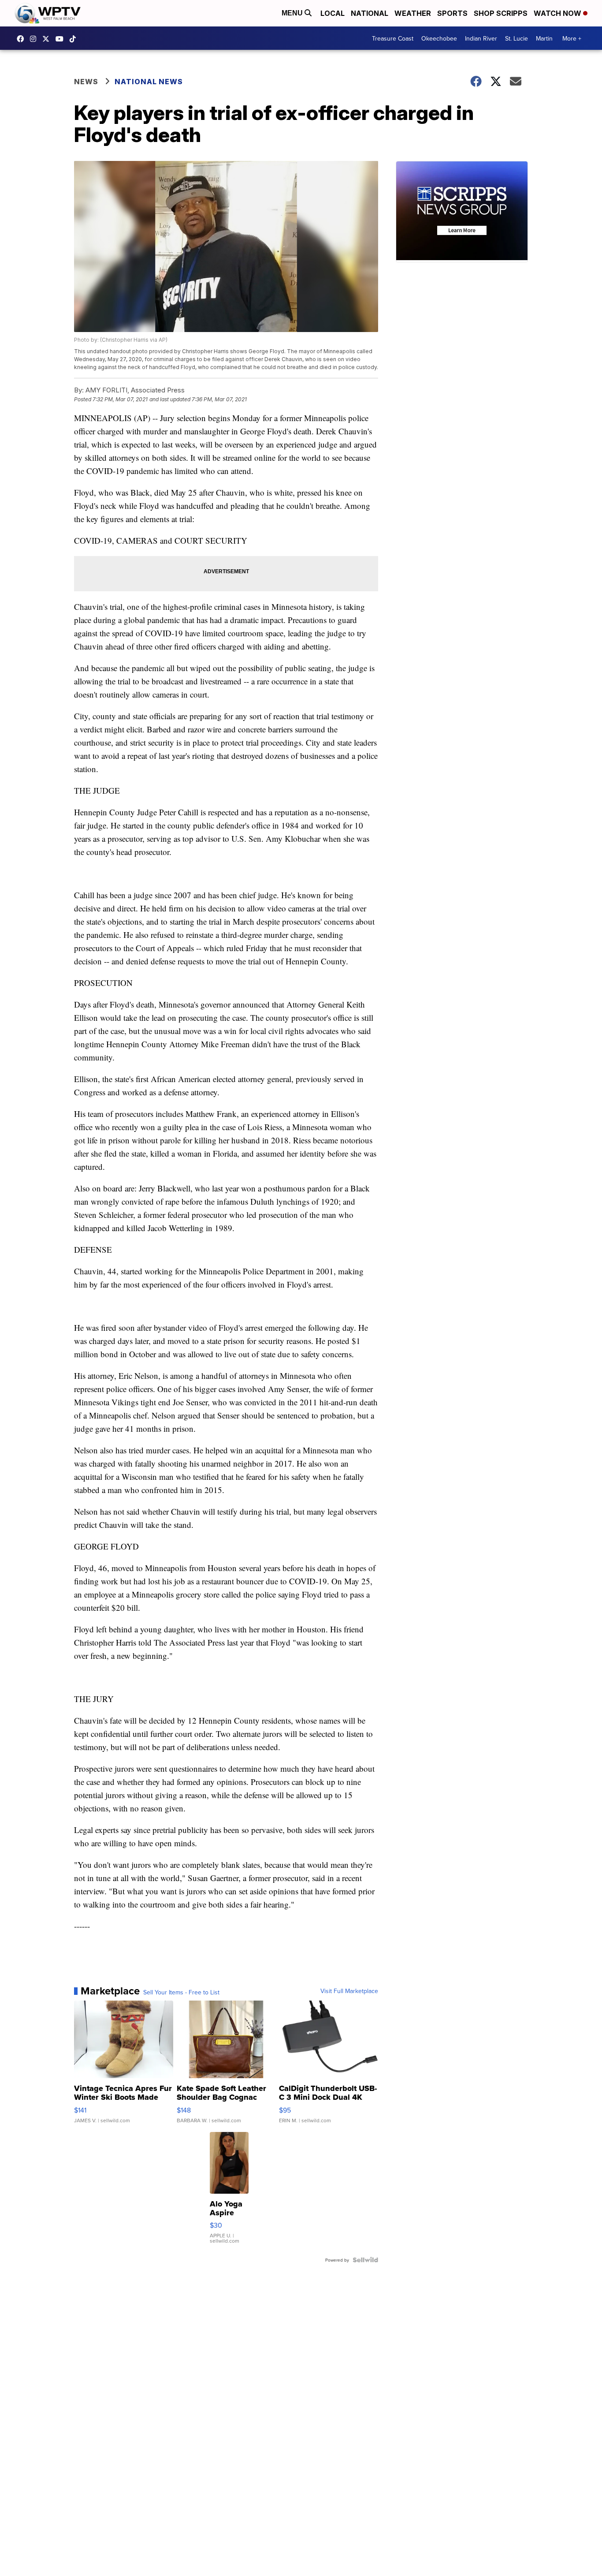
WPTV (48, 39)
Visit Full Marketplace (349, 1991)
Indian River (481, 38)
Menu (293, 13)
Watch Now (558, 13)
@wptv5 (75, 39)
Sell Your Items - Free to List (181, 1992)
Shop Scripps (501, 13)
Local (333, 13)
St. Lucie (517, 38)
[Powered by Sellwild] (365, 2260)
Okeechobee (439, 38)
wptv (35, 39)
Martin (544, 38)
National (370, 13)
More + (572, 38)
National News (149, 82)
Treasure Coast (393, 38)
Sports (452, 13)
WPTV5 (22, 39)
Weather (413, 13)
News (86, 82)
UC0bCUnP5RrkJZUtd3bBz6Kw (62, 39)
